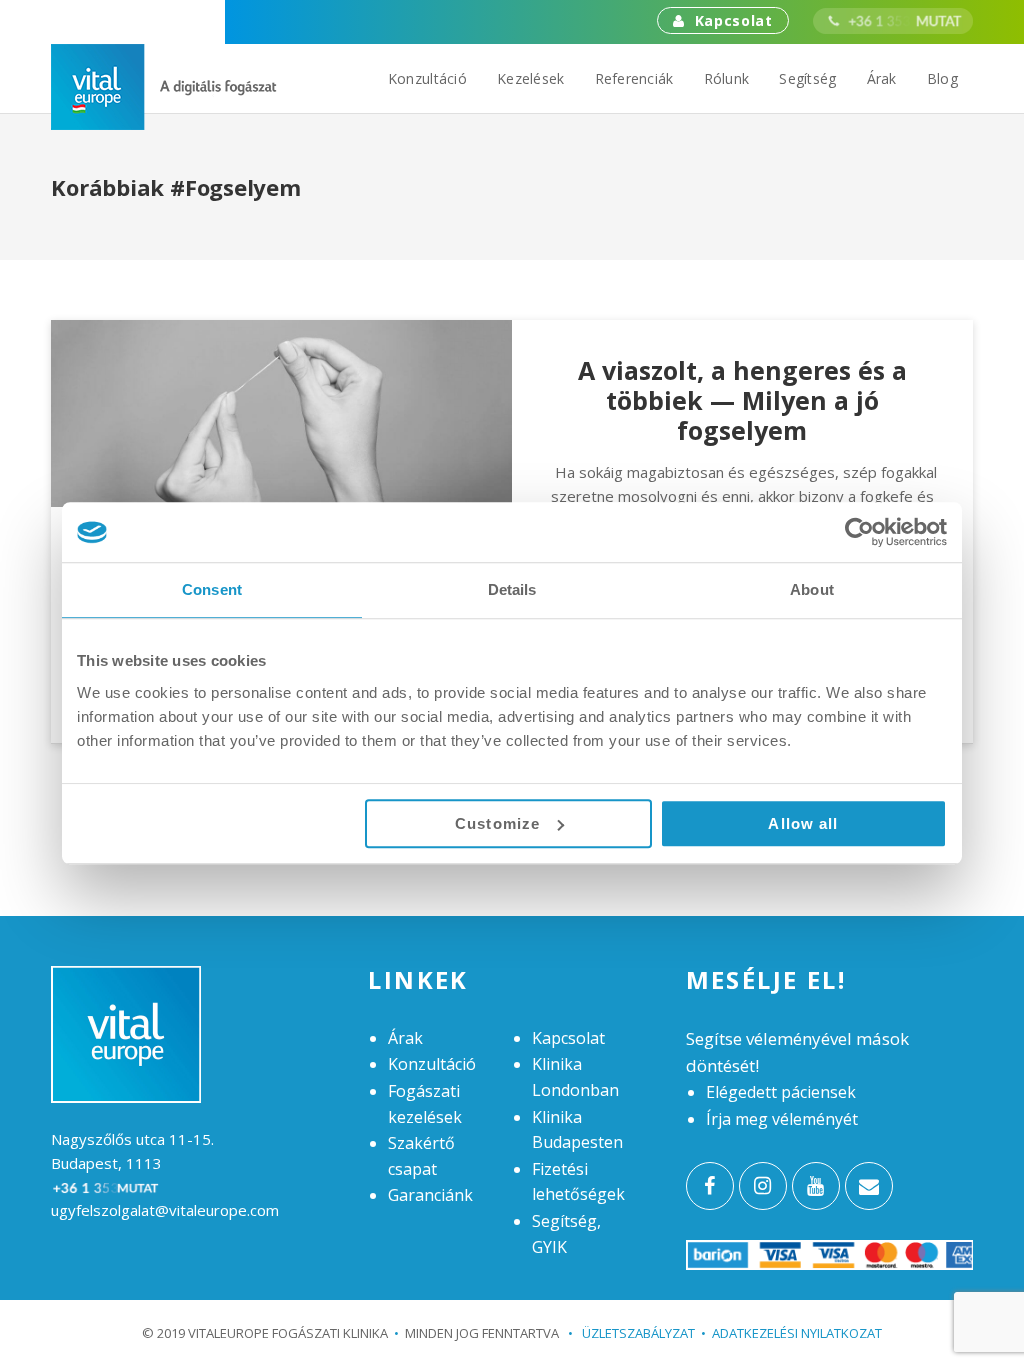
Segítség (807, 78)
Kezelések (531, 78)
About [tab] (812, 589)
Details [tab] (512, 589)
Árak (882, 78)
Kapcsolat (734, 20)
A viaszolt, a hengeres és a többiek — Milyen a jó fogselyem (742, 400)
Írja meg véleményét (782, 1119)
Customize (497, 823)
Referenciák (634, 78)
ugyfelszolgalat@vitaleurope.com (165, 1210)
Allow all (803, 823)
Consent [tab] (212, 589)
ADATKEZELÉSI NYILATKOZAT (797, 1333)
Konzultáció (427, 78)
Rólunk (727, 78)
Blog (942, 78)
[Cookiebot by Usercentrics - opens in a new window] (859, 532)
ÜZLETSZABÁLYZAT (631, 1333)
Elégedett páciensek (781, 1092)
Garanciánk (430, 1195)
